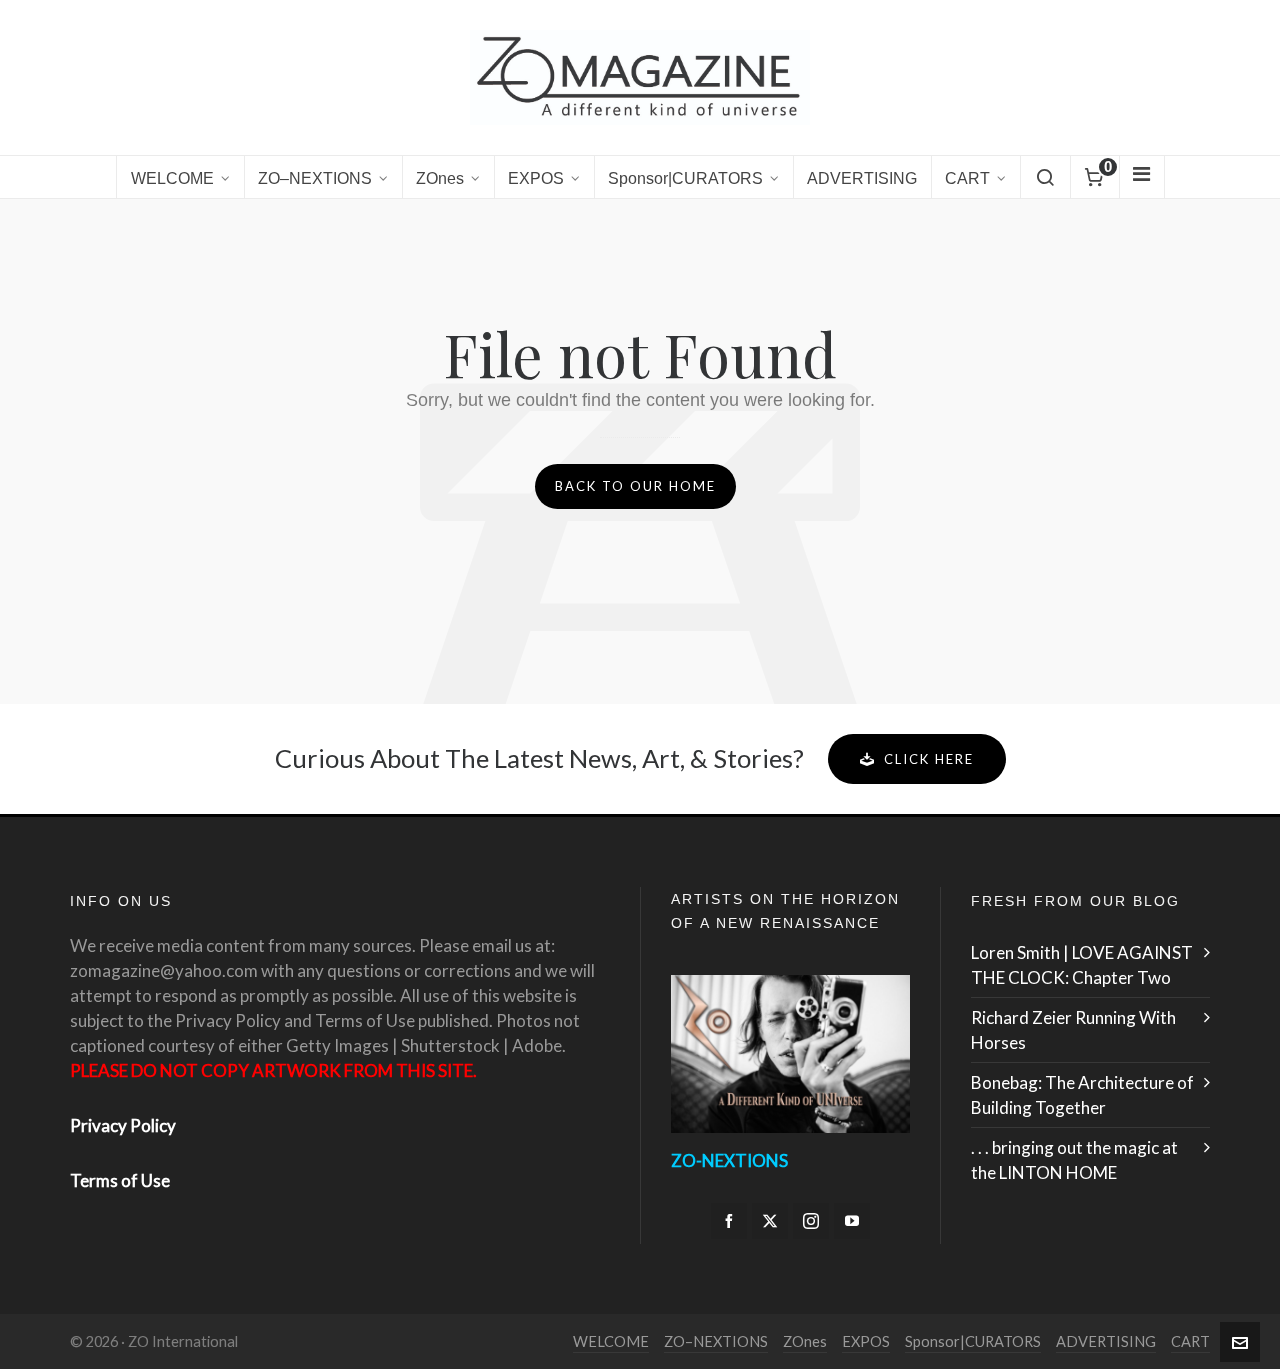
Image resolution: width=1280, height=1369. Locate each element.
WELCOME (611, 1341)
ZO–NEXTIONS (716, 1341)
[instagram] (811, 1221)
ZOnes (805, 1341)
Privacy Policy (123, 1125)
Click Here (929, 759)
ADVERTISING (1106, 1341)
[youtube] (852, 1221)
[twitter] (770, 1221)
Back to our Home (635, 486)
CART (1190, 1341)
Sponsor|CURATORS (973, 1341)
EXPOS (866, 1341)
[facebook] (729, 1221)
